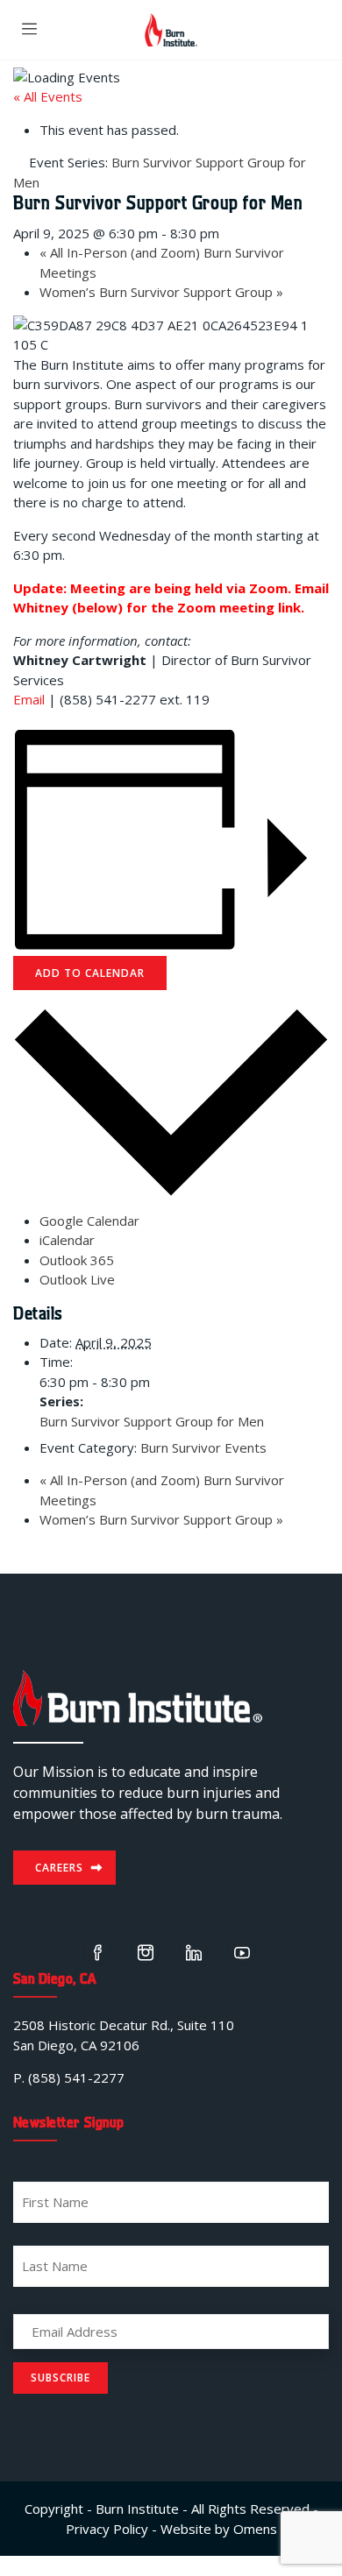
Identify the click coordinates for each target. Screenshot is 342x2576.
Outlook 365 (77, 1260)
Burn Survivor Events (203, 1447)
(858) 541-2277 (76, 2077)
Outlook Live (77, 1279)
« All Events (48, 96)
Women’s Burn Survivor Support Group (161, 292)
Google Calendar (89, 1221)
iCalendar (67, 1240)
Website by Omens (219, 2529)
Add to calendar (90, 973)
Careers (59, 1868)
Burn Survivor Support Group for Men (152, 1421)
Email (29, 699)
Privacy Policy (107, 2529)
